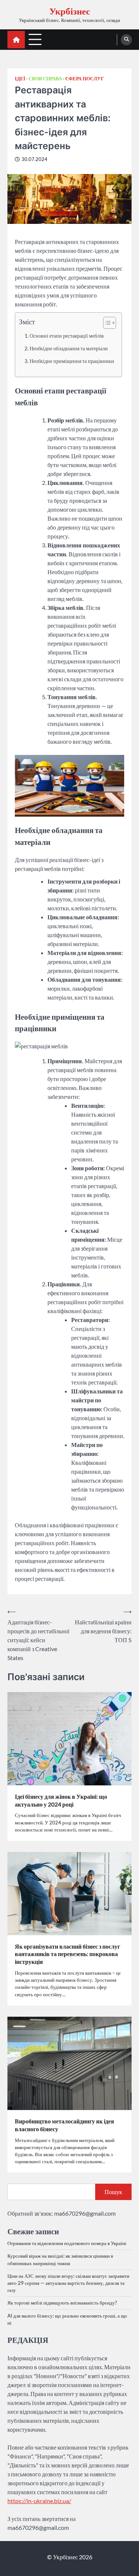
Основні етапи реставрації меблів (67, 336)
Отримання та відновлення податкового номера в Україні (67, 2243)
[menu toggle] (35, 39)
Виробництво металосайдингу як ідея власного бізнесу (64, 2125)
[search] (126, 40)
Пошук (113, 2192)
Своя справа (45, 79)
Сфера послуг (85, 79)
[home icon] (16, 40)
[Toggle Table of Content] (106, 323)
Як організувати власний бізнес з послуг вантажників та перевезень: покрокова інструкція (67, 1954)
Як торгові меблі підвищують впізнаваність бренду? (62, 2303)
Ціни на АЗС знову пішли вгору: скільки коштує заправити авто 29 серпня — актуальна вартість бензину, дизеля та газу (68, 2283)
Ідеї (20, 79)
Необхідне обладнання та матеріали (69, 348)
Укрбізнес (70, 11)
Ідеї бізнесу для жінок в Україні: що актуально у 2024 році (61, 1800)
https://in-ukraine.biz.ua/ (39, 2501)
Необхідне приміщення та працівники (72, 361)
